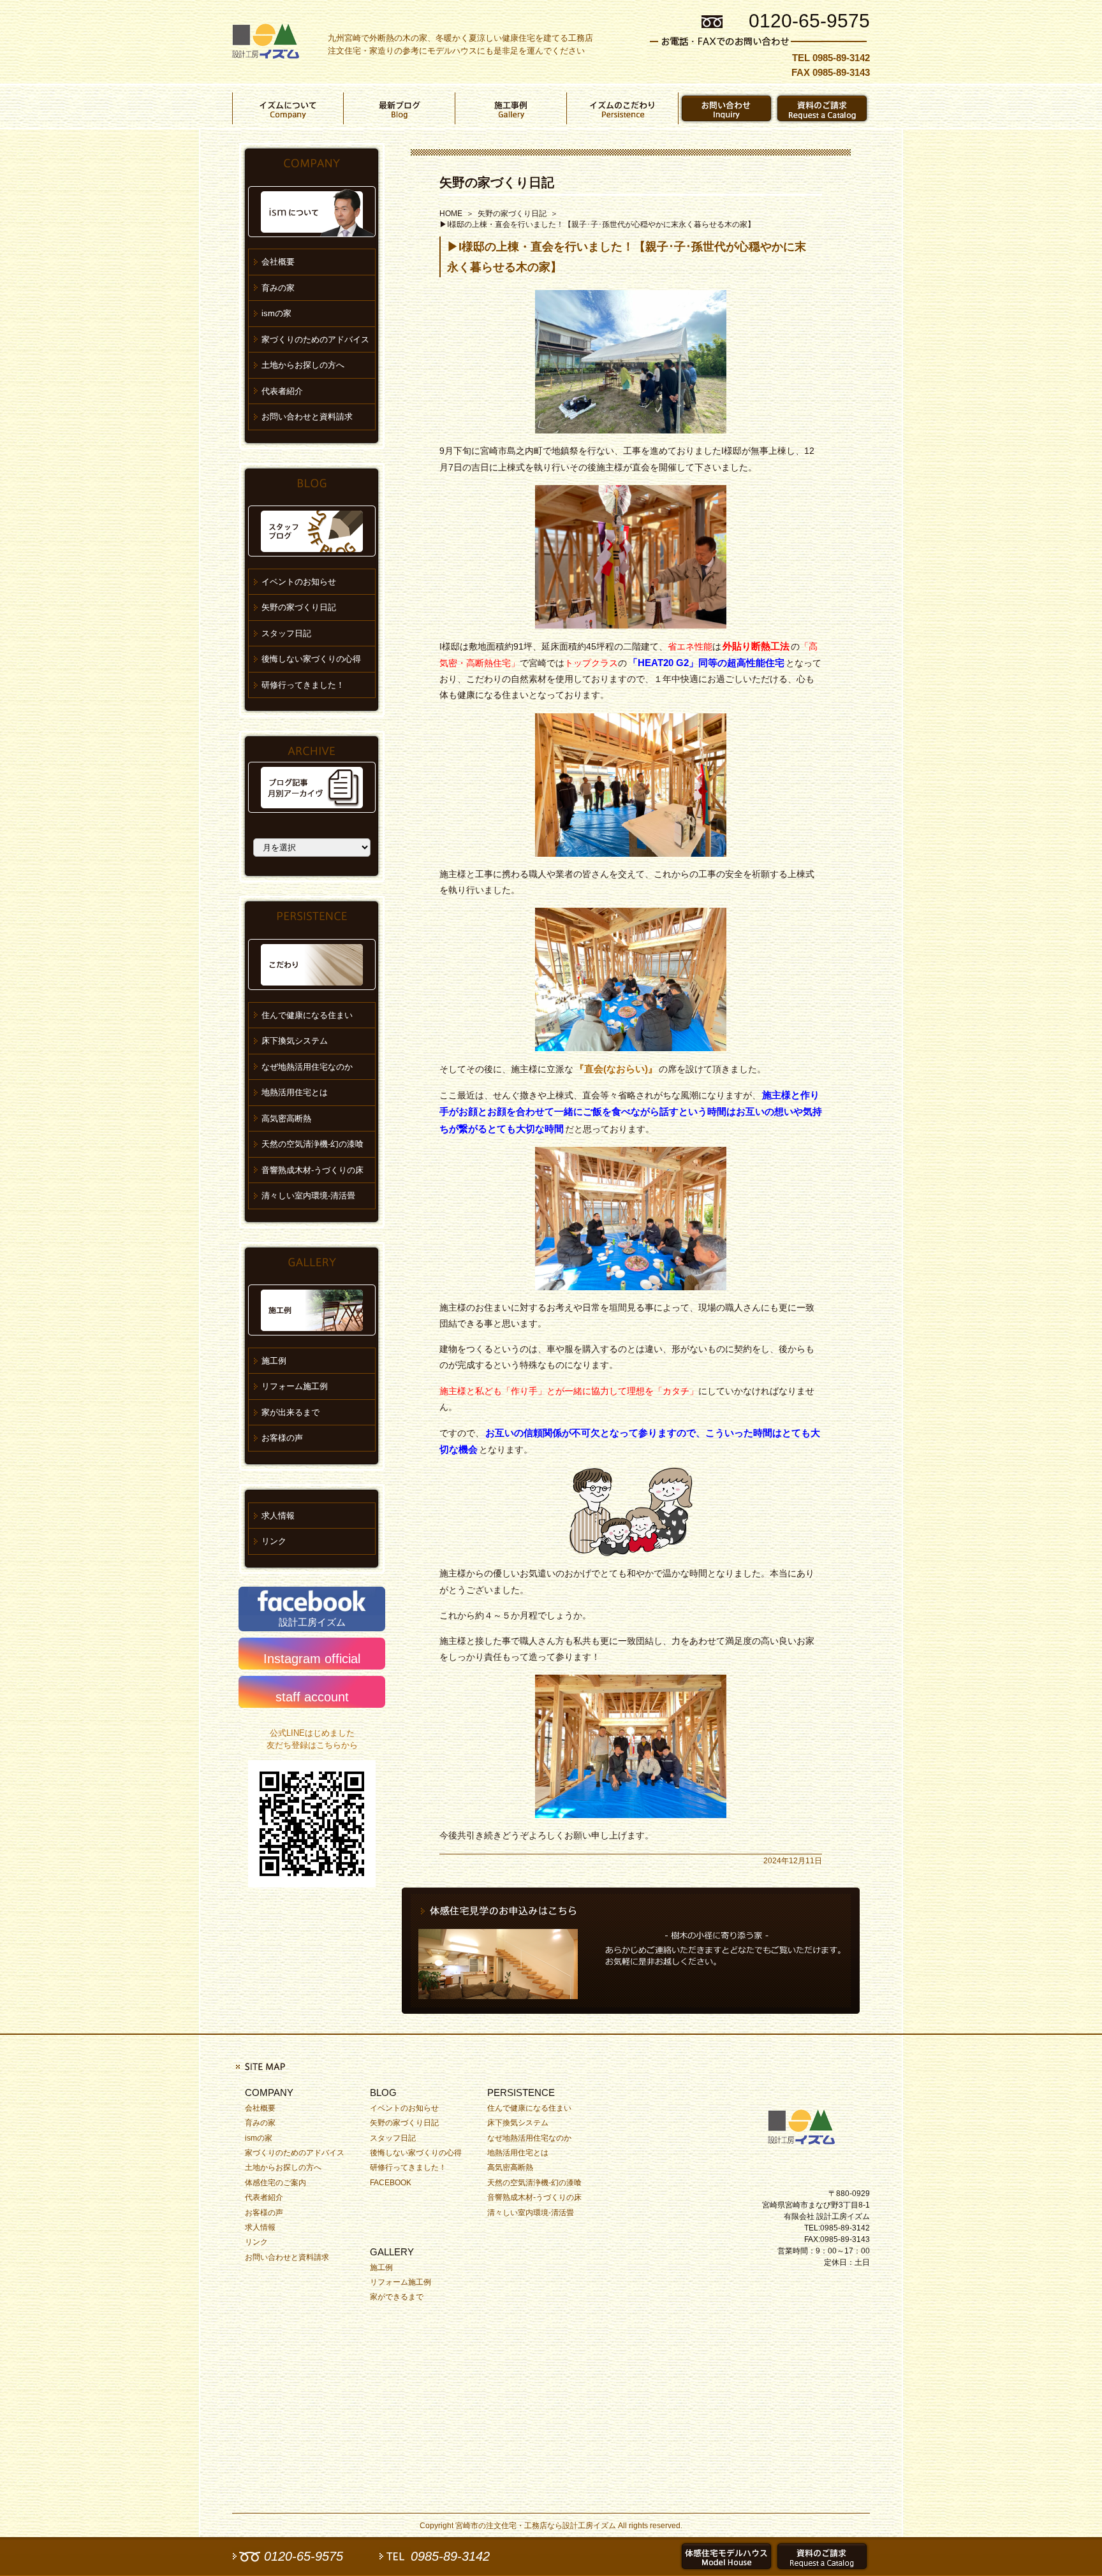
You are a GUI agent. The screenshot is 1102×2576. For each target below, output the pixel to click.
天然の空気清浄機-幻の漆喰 (312, 1144)
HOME (451, 214)
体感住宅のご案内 (275, 2183)
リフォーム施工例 (295, 1386)
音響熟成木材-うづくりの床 (312, 1170)
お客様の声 (282, 1438)
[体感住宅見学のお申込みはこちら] (631, 1951)
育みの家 (278, 288)
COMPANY (269, 2092)
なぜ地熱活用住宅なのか (307, 1067)
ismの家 (276, 313)
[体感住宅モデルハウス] (726, 2556)
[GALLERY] (511, 108)
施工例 (274, 1361)
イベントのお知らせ (299, 582)
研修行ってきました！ (303, 685)
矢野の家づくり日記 (497, 182)
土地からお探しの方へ (303, 365)
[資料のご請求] (822, 108)
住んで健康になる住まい (307, 1015)
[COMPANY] (288, 108)
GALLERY (392, 2252)
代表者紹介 (282, 391)
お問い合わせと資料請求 (307, 417)
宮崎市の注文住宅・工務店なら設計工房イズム (536, 2526)
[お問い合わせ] (726, 108)
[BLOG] (400, 108)
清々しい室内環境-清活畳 (308, 1196)
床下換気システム (295, 1041)
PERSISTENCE (521, 2092)
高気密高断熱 (286, 1118)
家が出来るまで (290, 1412)
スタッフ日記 (286, 633)
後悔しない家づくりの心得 (311, 659)
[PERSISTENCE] (623, 108)
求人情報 (278, 1516)
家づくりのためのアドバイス (315, 339)
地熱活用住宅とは (295, 1092)
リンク (274, 1541)
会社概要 (278, 262)
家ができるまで (397, 2297)
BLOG (383, 2092)
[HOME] (806, 2124)
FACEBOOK (391, 2183)
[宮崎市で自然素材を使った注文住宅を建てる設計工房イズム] (266, 41)
